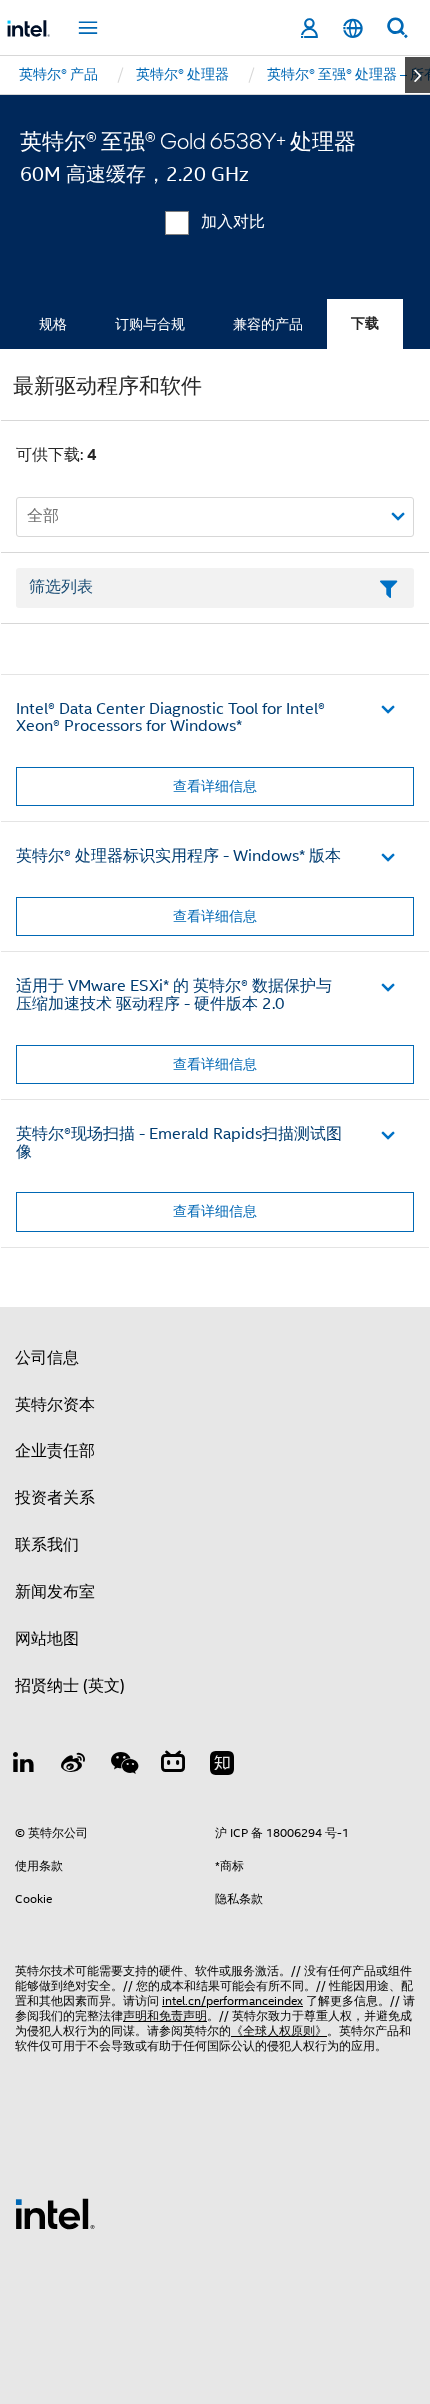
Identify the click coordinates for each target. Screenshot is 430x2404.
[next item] (417, 75)
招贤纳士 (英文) (70, 1686)
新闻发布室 (55, 1592)
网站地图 (47, 1639)
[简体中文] (353, 28)
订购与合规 (150, 324)
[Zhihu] (222, 1766)
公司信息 (47, 1358)
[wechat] (123, 1766)
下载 (365, 323)
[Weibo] (74, 1766)
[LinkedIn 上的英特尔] (24, 1766)
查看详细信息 (215, 786)
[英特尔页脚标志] (55, 2213)
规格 (53, 324)
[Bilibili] (173, 1766)
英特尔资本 (55, 1405)
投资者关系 (55, 1498)
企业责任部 (55, 1451)
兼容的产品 (268, 324)
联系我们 (47, 1545)
